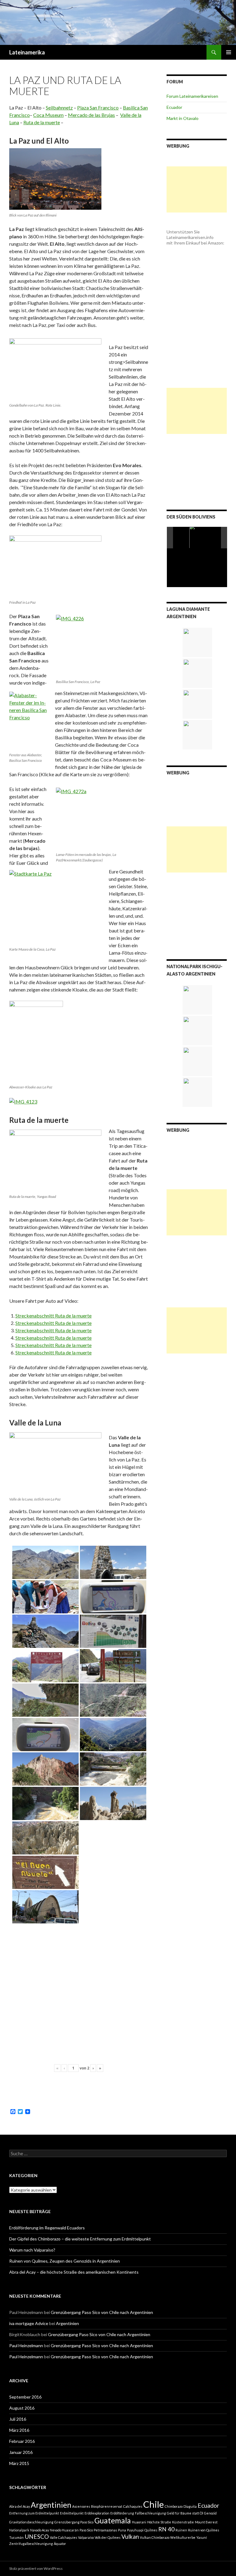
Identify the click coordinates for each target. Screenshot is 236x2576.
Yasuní (202, 2537)
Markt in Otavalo (183, 118)
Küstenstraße (183, 2522)
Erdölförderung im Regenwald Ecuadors (47, 2228)
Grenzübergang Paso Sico (74, 2522)
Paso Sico (86, 2530)
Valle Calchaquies (63, 2537)
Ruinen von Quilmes (204, 2530)
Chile (153, 2504)
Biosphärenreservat (107, 2506)
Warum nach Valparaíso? (32, 2250)
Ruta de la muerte (42, 122)
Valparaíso (86, 2537)
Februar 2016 (22, 2441)
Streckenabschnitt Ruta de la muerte (53, 1316)
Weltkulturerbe (183, 2537)
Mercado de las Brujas (91, 115)
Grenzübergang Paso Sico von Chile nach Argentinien (102, 2312)
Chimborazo (174, 2506)
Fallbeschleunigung (150, 2513)
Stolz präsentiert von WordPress (36, 2568)
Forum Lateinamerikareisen (192, 96)
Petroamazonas (105, 2530)
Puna (122, 2530)
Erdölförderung (122, 2513)
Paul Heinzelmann (26, 2345)
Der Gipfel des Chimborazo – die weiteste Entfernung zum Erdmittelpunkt (80, 2239)
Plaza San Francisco (98, 107)
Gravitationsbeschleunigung (31, 2522)
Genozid (210, 2513)
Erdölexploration (97, 2513)
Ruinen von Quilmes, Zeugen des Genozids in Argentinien (65, 2261)
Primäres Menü (229, 52)
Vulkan (130, 2536)
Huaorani (139, 2522)
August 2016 (22, 2408)
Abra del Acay (20, 2506)
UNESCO (37, 2536)
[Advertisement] (197, 189)
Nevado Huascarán (64, 2530)
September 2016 (25, 2397)
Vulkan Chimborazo (155, 2537)
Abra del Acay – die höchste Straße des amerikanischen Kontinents (74, 2272)
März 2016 (19, 2430)
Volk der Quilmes (108, 2537)
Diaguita (190, 2506)
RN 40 (166, 2529)
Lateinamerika (27, 52)
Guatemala (113, 2520)
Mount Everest (206, 2522)
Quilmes (151, 2530)
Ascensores (81, 2506)
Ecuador (174, 107)
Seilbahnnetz (59, 107)
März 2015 (19, 2463)
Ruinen (181, 2530)
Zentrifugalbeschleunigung (31, 2544)
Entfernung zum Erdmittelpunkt (34, 2513)
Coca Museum (48, 115)
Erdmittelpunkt (72, 2513)
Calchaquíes (133, 2506)
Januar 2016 (21, 2452)
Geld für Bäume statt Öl (185, 2513)
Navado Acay (39, 2530)
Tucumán (16, 2537)
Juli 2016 (18, 2419)
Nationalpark (19, 2530)
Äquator (60, 2544)
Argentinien (67, 2323)
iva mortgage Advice (29, 2323)
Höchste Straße (159, 2522)
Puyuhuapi (135, 2530)
